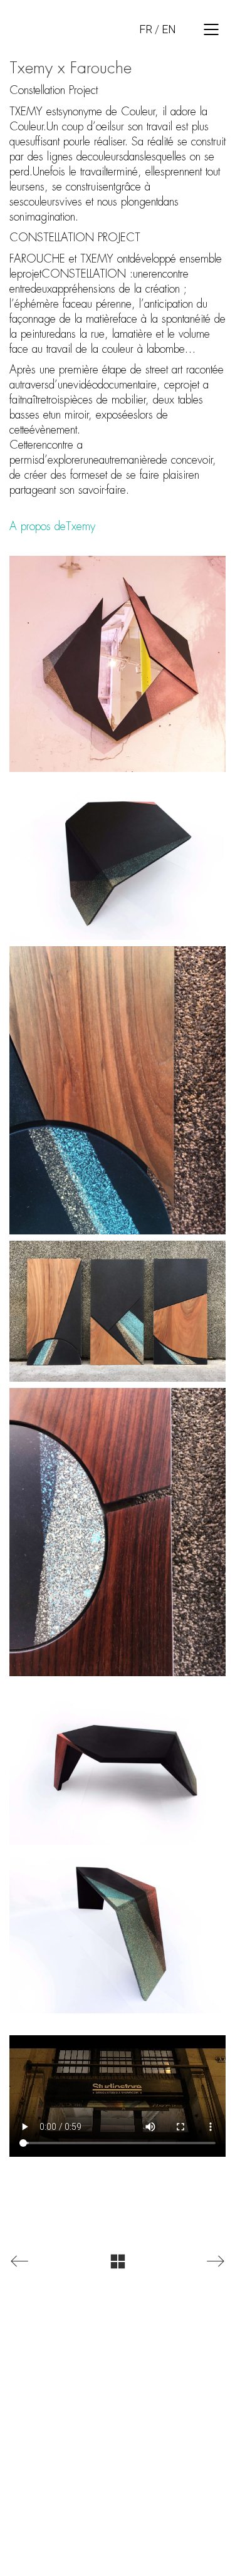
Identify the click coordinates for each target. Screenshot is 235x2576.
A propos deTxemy (52, 526)
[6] (118, 859)
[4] (118, 1764)
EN (169, 29)
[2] (118, 1311)
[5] (118, 1932)
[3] (118, 1532)
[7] (118, 664)
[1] (118, 1090)
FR (146, 29)
